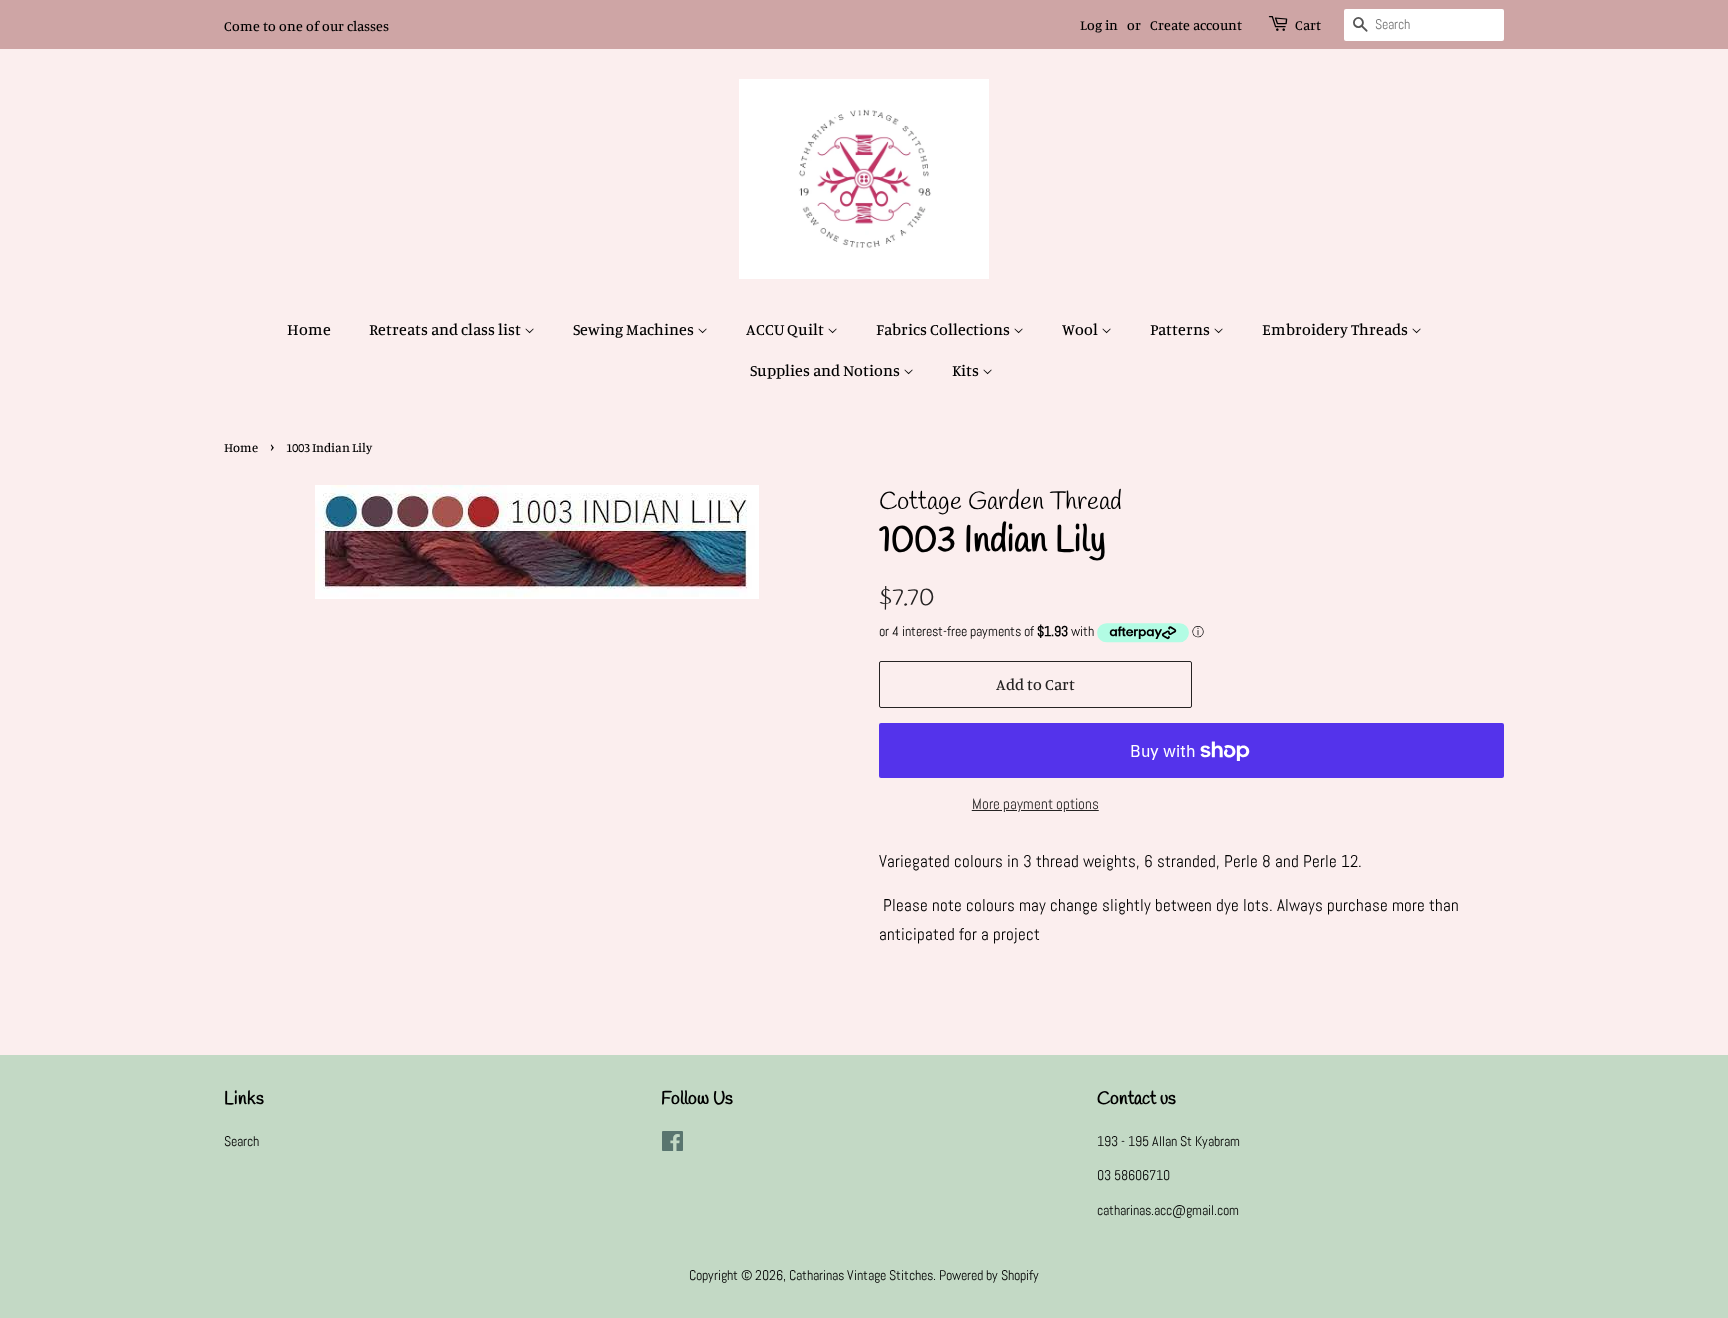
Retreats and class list (446, 329)
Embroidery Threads (1336, 329)
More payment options (1035, 803)
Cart (1308, 24)
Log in (1099, 24)
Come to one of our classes (306, 25)
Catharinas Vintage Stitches (861, 1275)
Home (309, 329)
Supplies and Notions (826, 370)
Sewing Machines (635, 329)
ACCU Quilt (786, 329)
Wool (1081, 329)
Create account (1196, 24)
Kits (967, 370)
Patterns (1181, 329)
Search (241, 1141)
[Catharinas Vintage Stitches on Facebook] (672, 1145)
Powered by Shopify (989, 1275)
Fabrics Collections (944, 329)
